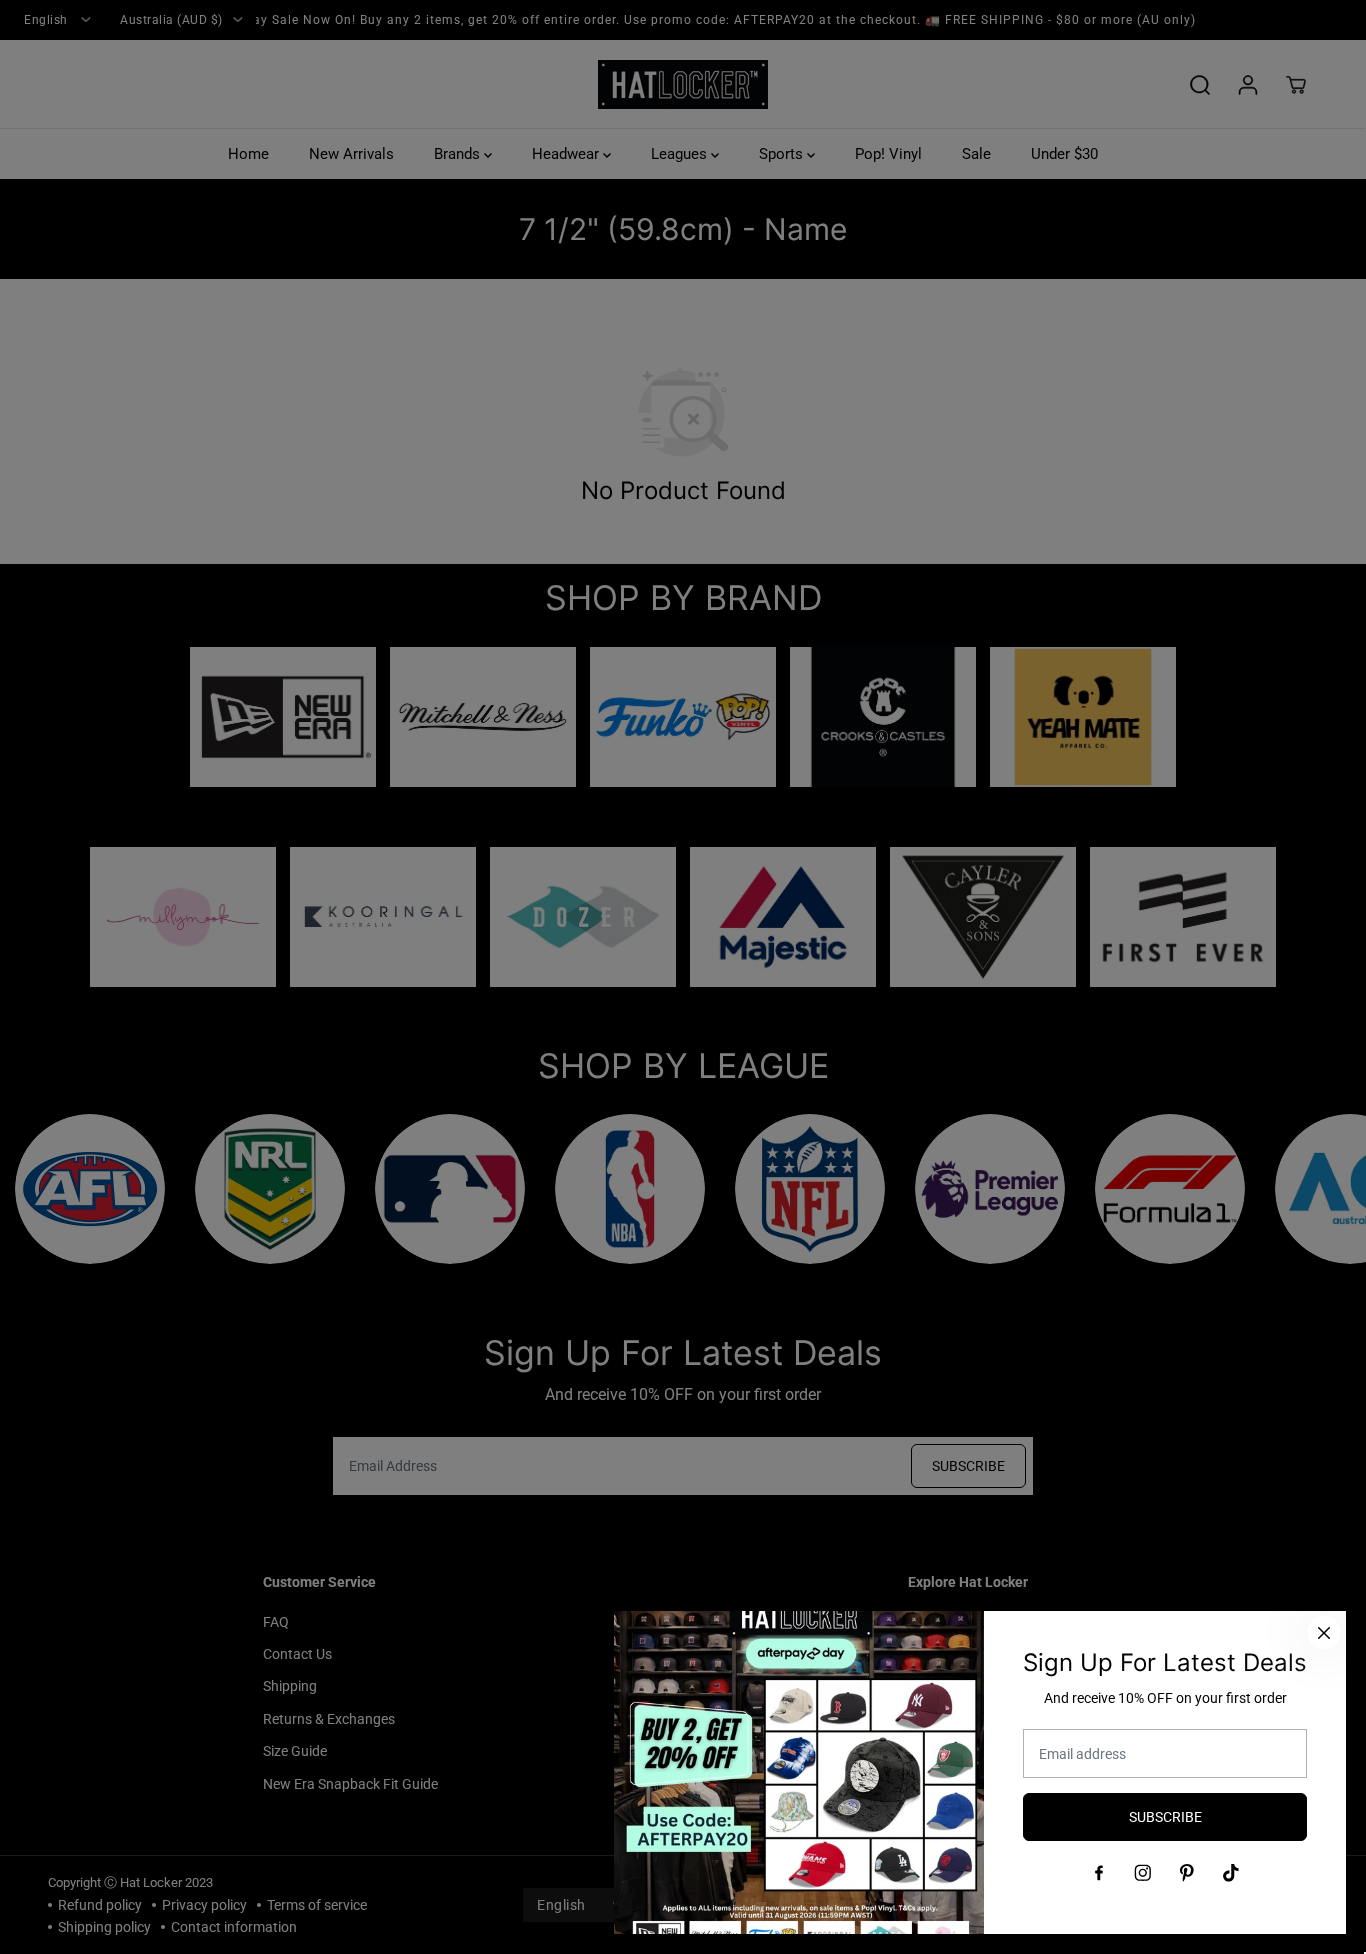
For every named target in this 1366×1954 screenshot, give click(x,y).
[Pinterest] (1187, 1873)
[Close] (1324, 1633)
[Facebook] (1099, 1873)
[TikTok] (1231, 1873)
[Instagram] (1143, 1873)
